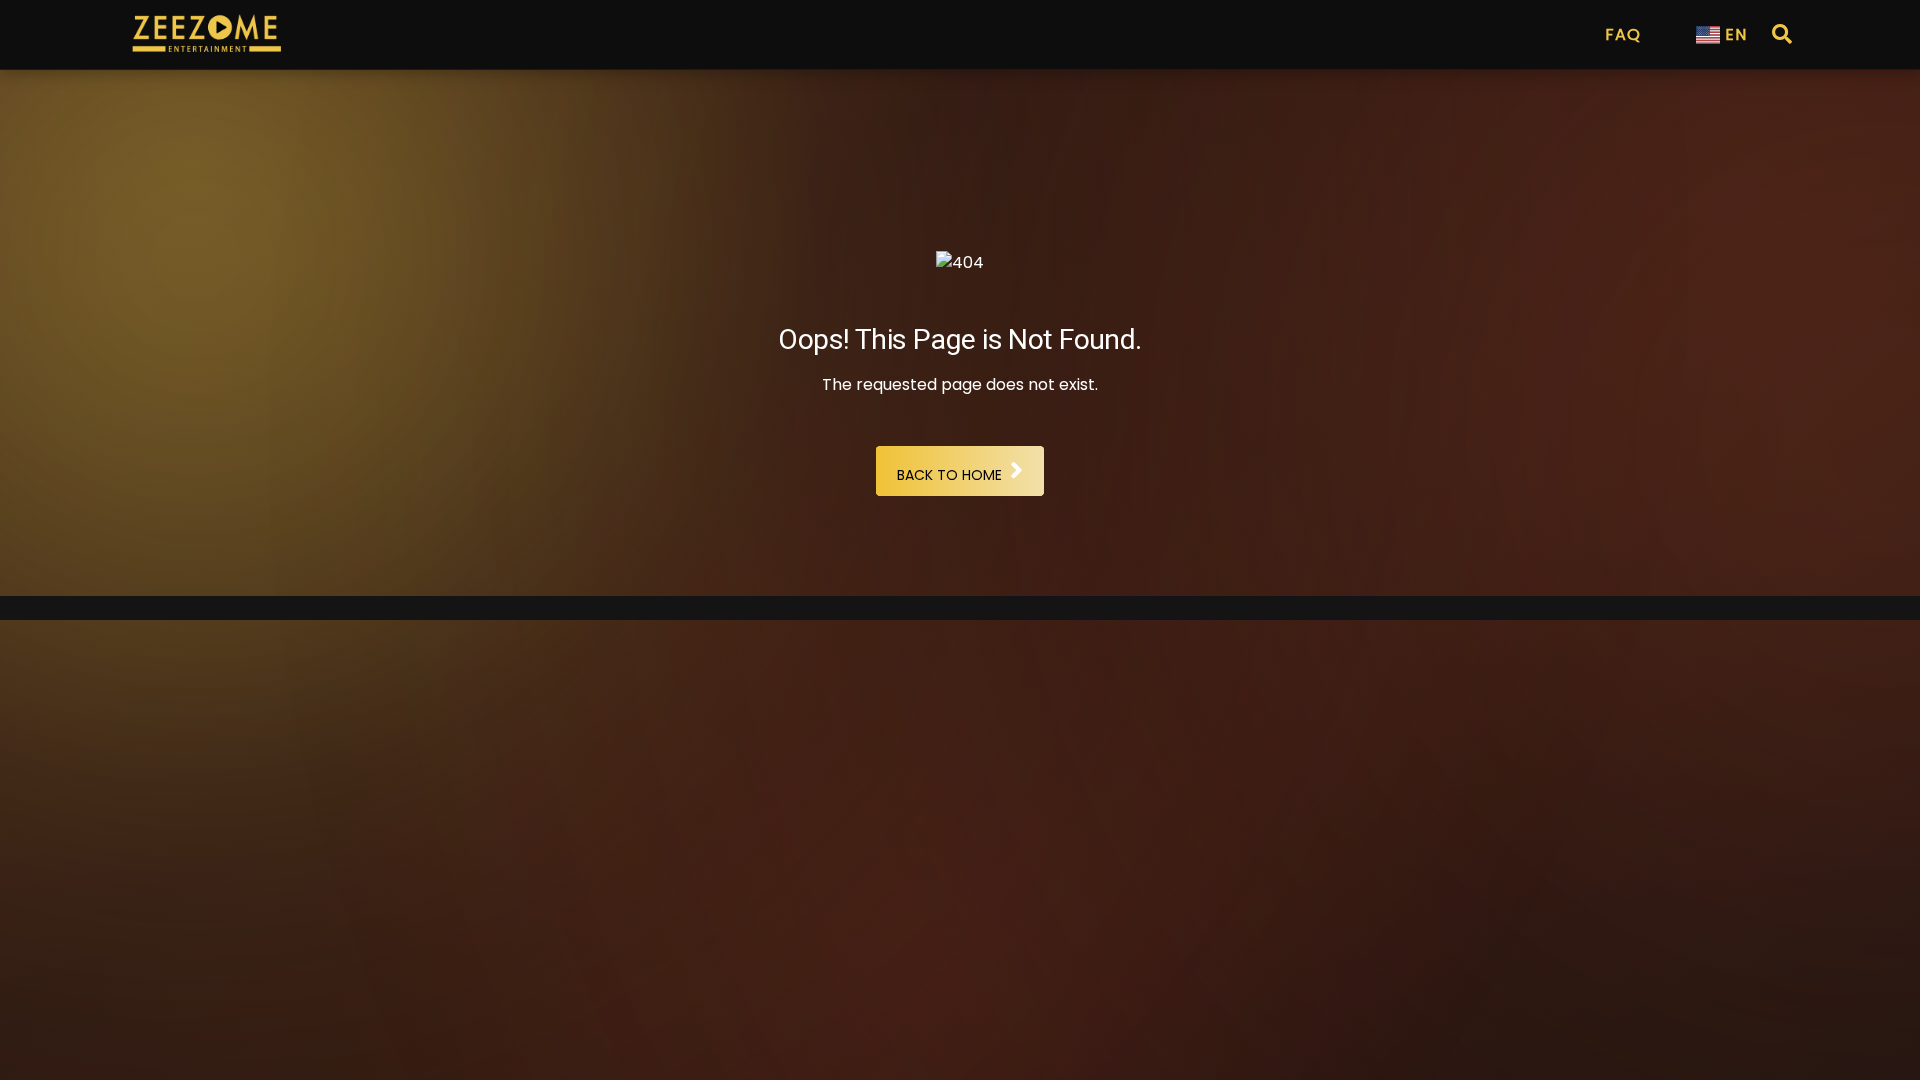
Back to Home (949, 475)
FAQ (1623, 34)
